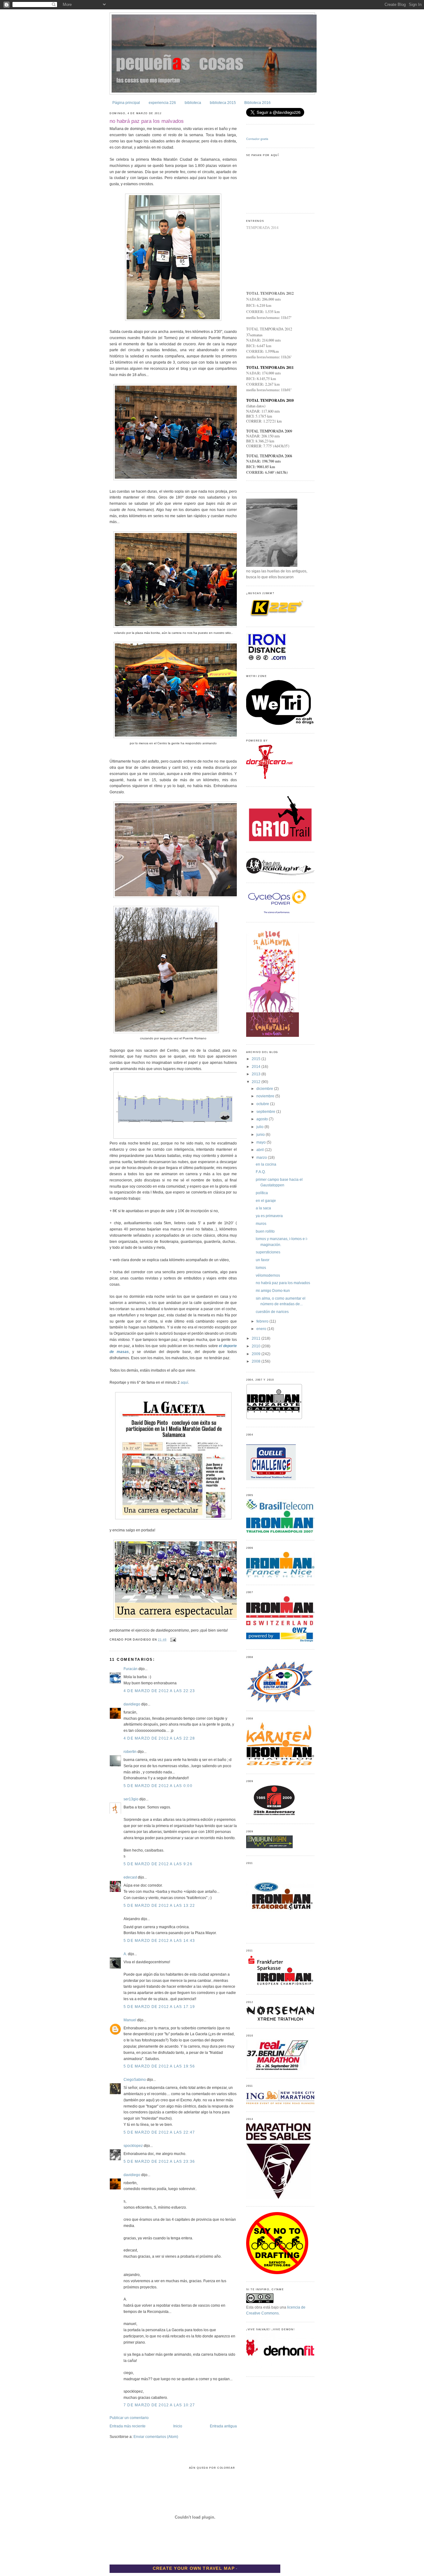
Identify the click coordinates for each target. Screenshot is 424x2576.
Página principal (126, 103)
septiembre (266, 1112)
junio (261, 1135)
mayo (262, 1142)
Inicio (178, 2426)
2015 (257, 1059)
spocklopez (133, 2146)
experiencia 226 (162, 103)
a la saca (263, 1208)
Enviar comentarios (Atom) (156, 2437)
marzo (262, 1158)
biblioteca (193, 103)
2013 (257, 1074)
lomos (261, 1268)
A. (125, 1954)
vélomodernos (268, 1275)
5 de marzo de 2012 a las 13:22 (159, 1906)
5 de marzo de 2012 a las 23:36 (159, 2162)
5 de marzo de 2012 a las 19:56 (159, 2066)
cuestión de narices (272, 1312)
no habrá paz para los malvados (147, 121)
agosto (263, 1119)
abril (261, 1150)
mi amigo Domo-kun (273, 1291)
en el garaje (266, 1201)
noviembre (266, 1096)
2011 (257, 1338)
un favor (263, 1260)
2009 (257, 1354)
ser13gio (131, 1799)
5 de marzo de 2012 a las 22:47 (159, 2132)
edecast (130, 1877)
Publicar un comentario (129, 2418)
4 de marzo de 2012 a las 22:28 (159, 1738)
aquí (184, 1382)
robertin (130, 1752)
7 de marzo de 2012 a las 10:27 (159, 2405)
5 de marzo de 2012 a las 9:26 (158, 1864)
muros (261, 1224)
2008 (257, 1361)
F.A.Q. (261, 1172)
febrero (263, 1321)
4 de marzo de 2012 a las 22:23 (159, 1691)
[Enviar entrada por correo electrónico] (173, 1640)
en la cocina (266, 1164)
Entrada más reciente (128, 2426)
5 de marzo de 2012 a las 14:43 (159, 1941)
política (262, 1193)
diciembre (265, 1089)
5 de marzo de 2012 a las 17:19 (159, 2007)
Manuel (130, 2020)
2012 (257, 1082)
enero (262, 1329)
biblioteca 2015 (223, 103)
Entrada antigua (223, 2426)
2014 (257, 1067)
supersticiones (268, 1252)
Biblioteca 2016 (257, 103)
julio (260, 1127)
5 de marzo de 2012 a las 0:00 (158, 1786)
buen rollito (265, 1231)
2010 (257, 1346)
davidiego (132, 1704)
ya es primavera (269, 1216)
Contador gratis (257, 139)
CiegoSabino (135, 2080)
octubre (263, 1104)
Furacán (131, 1669)
